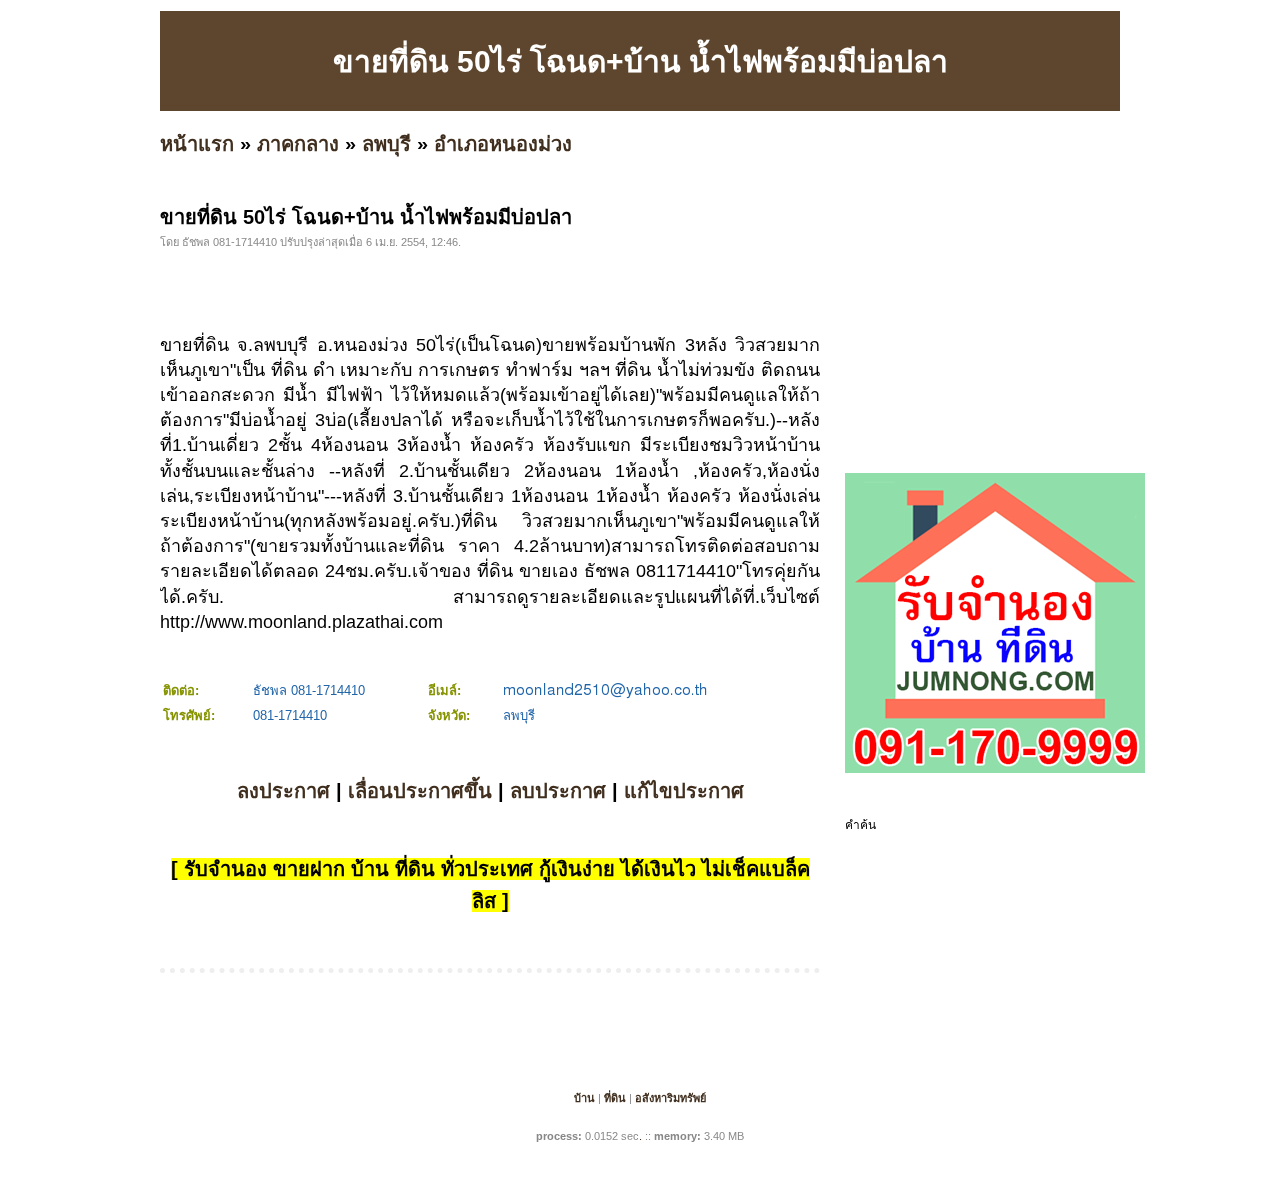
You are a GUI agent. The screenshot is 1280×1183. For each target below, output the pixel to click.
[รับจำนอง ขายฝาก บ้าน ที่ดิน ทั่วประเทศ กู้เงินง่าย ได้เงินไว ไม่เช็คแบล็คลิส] (995, 769)
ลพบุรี (386, 144)
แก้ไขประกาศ (684, 791)
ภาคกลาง (298, 144)
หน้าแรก (197, 144)
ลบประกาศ (558, 791)
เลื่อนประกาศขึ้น (420, 791)
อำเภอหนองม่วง (503, 144)
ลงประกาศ (283, 791)
